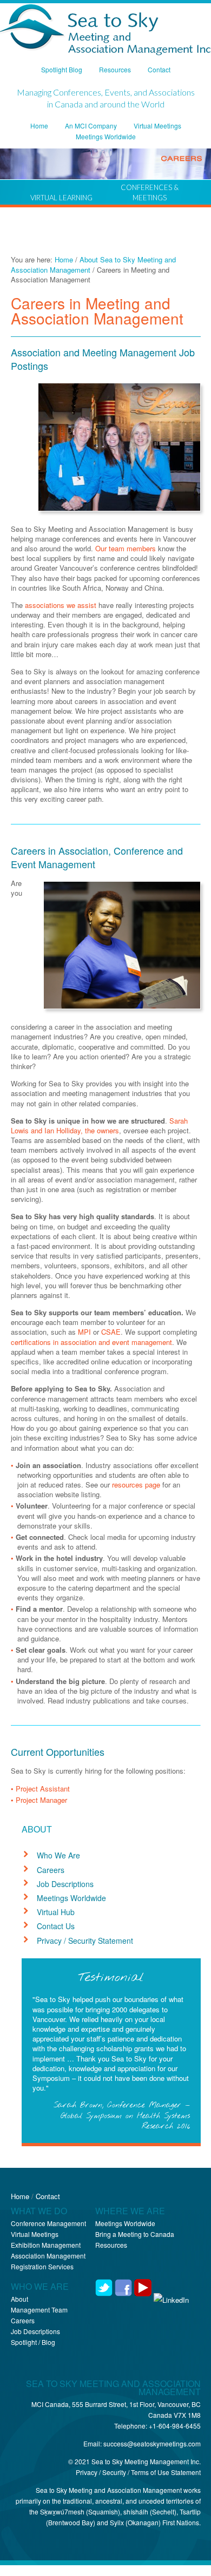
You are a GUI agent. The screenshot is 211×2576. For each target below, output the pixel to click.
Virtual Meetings (35, 2234)
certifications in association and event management (91, 1342)
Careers (51, 1870)
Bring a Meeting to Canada (135, 2234)
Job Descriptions (65, 1884)
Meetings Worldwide (71, 1898)
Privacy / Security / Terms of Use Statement (138, 2472)
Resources (111, 2245)
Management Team (39, 2310)
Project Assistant (43, 1789)
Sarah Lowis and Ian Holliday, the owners (99, 1125)
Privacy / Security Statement (85, 1941)
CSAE (111, 1332)
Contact (48, 2196)
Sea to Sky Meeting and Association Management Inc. (105, 31)
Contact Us (56, 1926)
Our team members (126, 548)
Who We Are (58, 1855)
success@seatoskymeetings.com (152, 2443)
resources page (136, 1485)
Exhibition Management (46, 2245)
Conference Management (48, 2223)
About (19, 2299)
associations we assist (61, 605)
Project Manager (41, 1800)
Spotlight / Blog (33, 2342)
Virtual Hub (56, 1912)
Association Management (48, 2256)
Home (20, 2196)
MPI (84, 1332)
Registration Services (42, 2266)
